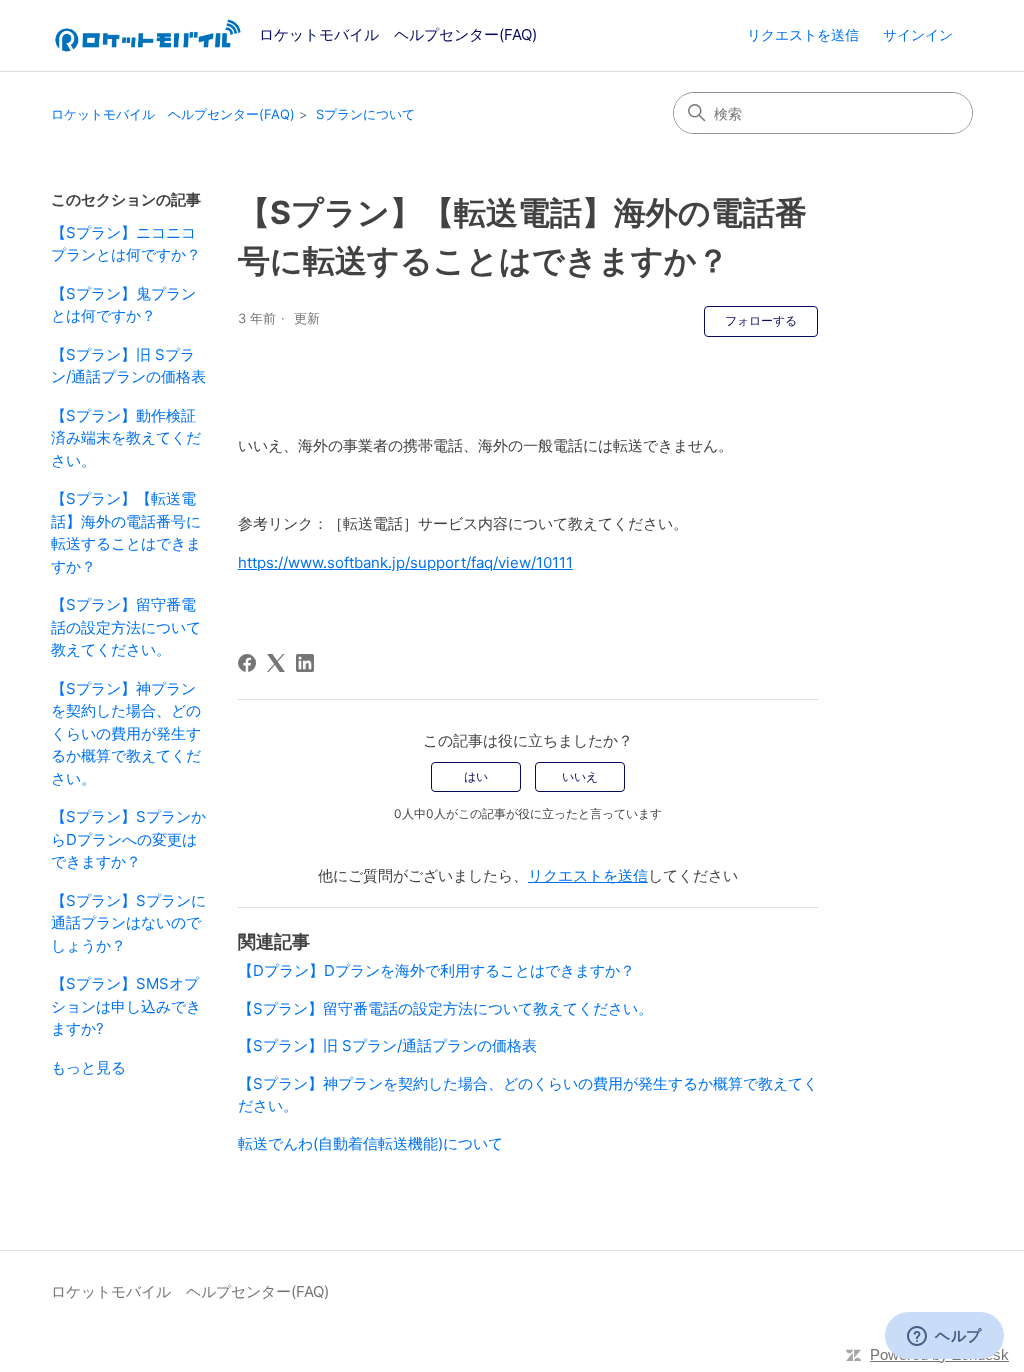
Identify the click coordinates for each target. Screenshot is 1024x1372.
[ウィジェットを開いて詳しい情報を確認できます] (944, 1337)
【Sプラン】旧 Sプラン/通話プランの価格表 (128, 366)
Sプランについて (365, 114)
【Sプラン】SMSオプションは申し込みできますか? (126, 1006)
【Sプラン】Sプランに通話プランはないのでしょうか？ (128, 923)
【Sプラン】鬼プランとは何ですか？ (123, 305)
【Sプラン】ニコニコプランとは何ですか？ (126, 244)
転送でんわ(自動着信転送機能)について (370, 1143)
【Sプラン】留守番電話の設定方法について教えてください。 (126, 627)
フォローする (761, 320)
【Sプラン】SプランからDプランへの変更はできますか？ (128, 839)
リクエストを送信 (803, 34)
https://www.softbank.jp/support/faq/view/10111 (405, 562)
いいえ (580, 776)
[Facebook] (247, 663)
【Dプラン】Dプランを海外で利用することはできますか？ (436, 970)
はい (476, 776)
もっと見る (88, 1067)
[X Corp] (276, 663)
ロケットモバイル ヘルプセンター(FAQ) (173, 114)
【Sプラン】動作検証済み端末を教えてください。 (126, 438)
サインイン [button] (918, 34)
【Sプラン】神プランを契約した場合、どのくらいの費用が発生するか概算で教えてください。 (126, 733)
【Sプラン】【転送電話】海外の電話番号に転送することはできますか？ (126, 532)
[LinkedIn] (305, 663)
